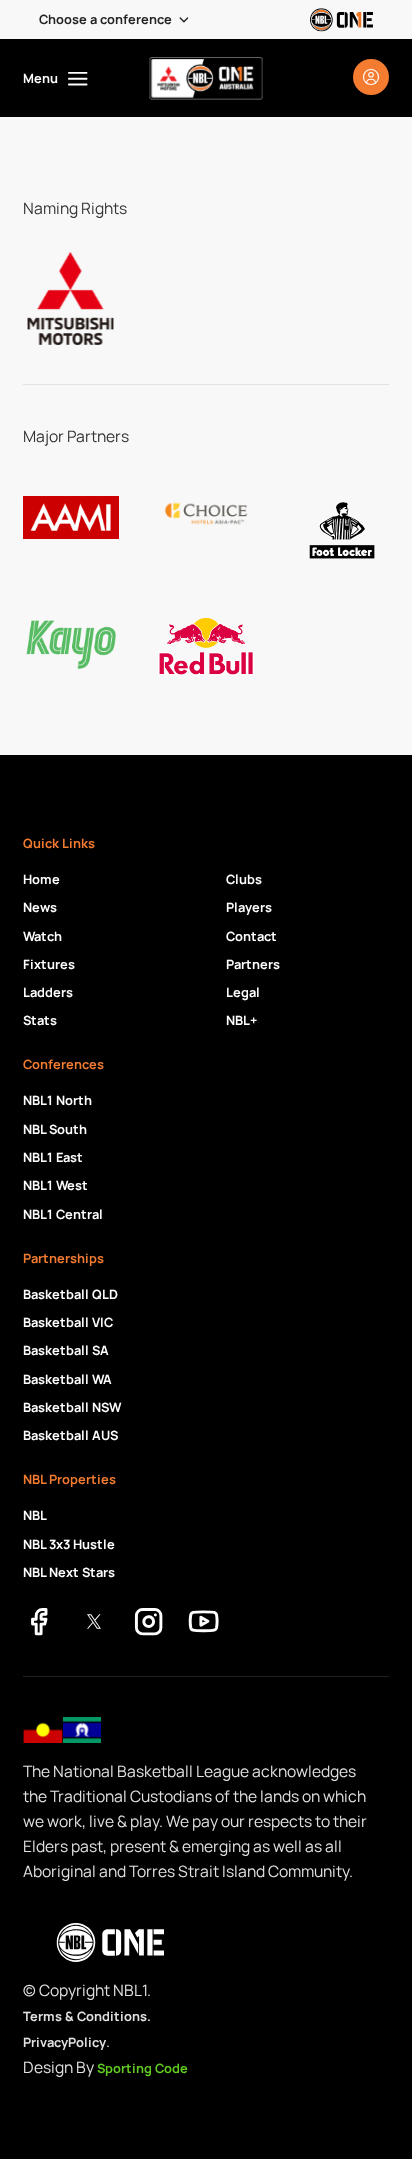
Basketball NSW (72, 1407)
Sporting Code (142, 2068)
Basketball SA (66, 1350)
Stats (40, 1020)
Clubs (244, 879)
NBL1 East (53, 1157)
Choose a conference (105, 19)
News (40, 907)
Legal (243, 992)
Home (41, 879)
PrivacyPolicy (64, 2042)
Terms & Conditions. (87, 2016)
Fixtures (49, 964)
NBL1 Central (63, 1214)
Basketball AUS (70, 1435)
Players (249, 907)
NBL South (55, 1129)
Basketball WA (67, 1379)
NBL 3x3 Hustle (69, 1544)
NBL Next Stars (69, 1572)
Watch (42, 936)
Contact (251, 936)
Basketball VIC (68, 1322)
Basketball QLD (70, 1294)
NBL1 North (57, 1100)
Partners (253, 964)
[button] (115, 19)
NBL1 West (55, 1185)
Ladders (48, 992)
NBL (35, 1515)
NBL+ (241, 1020)
